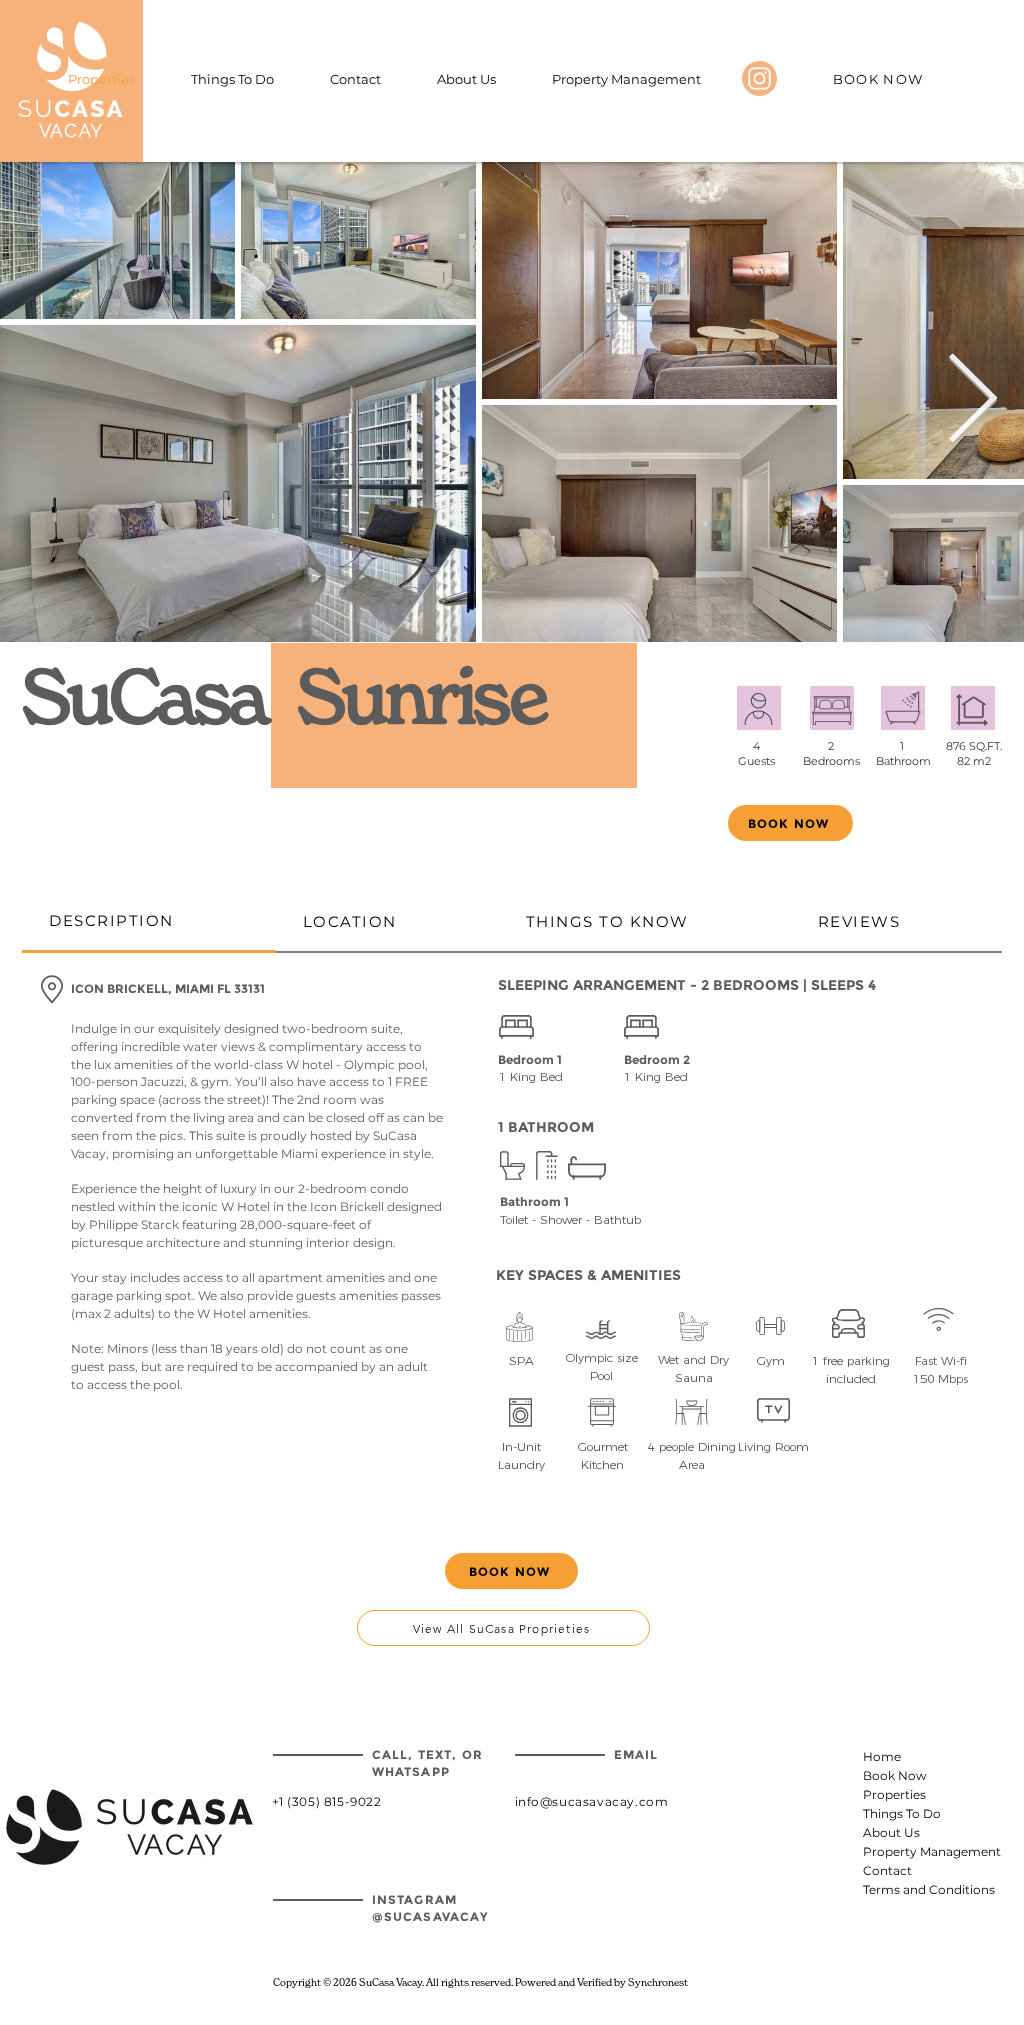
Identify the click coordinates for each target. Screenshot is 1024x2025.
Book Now (895, 1775)
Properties (894, 1794)
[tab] (149, 922)
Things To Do (902, 1813)
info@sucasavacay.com (592, 1801)
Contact (887, 1870)
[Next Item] (972, 402)
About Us (891, 1832)
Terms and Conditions (912, 1889)
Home (882, 1756)
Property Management (912, 1851)
